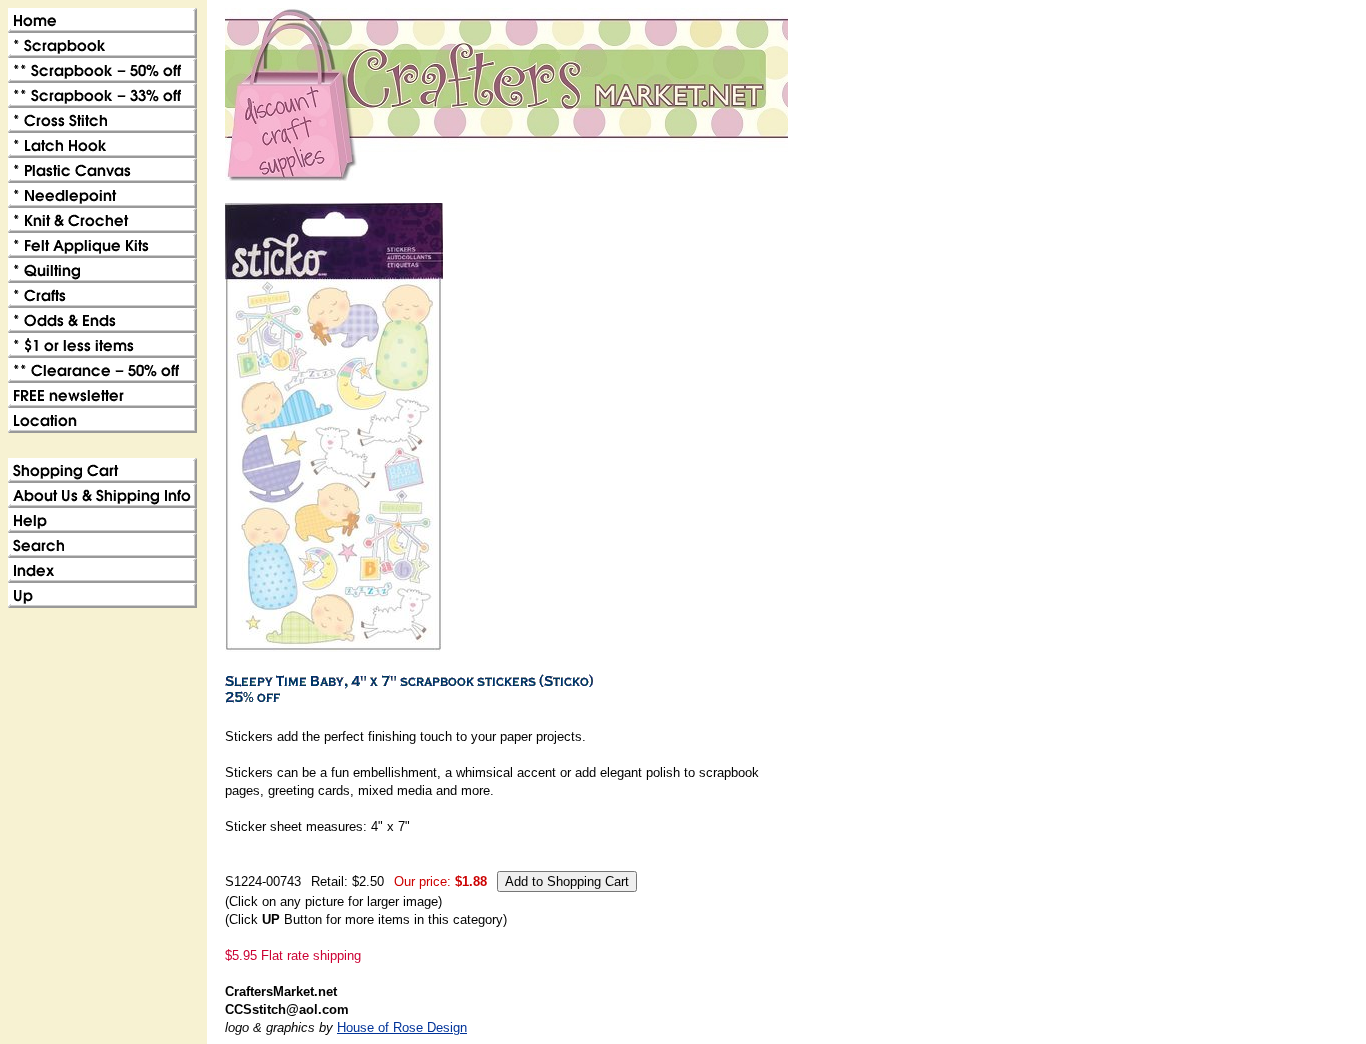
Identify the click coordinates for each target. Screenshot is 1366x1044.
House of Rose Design (402, 1027)
